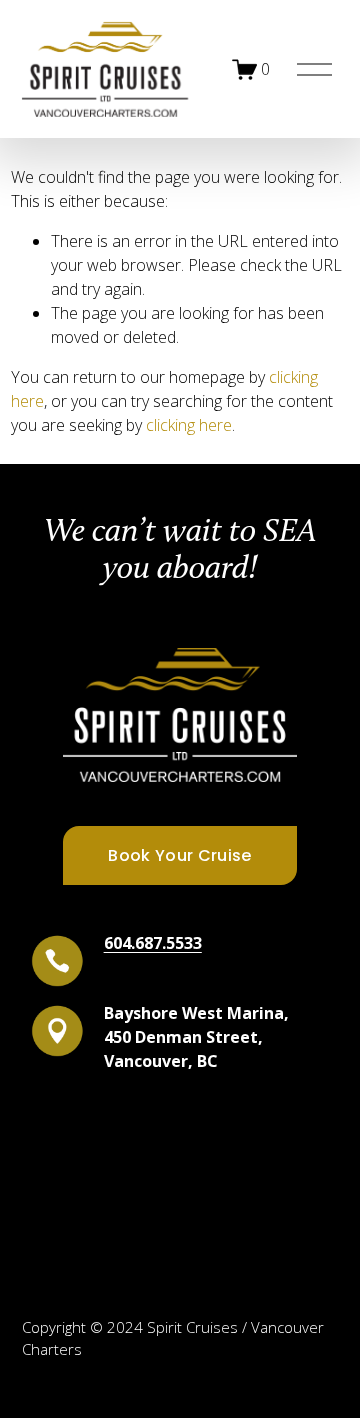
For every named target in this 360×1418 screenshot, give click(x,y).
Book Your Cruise (179, 855)
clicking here (189, 425)
